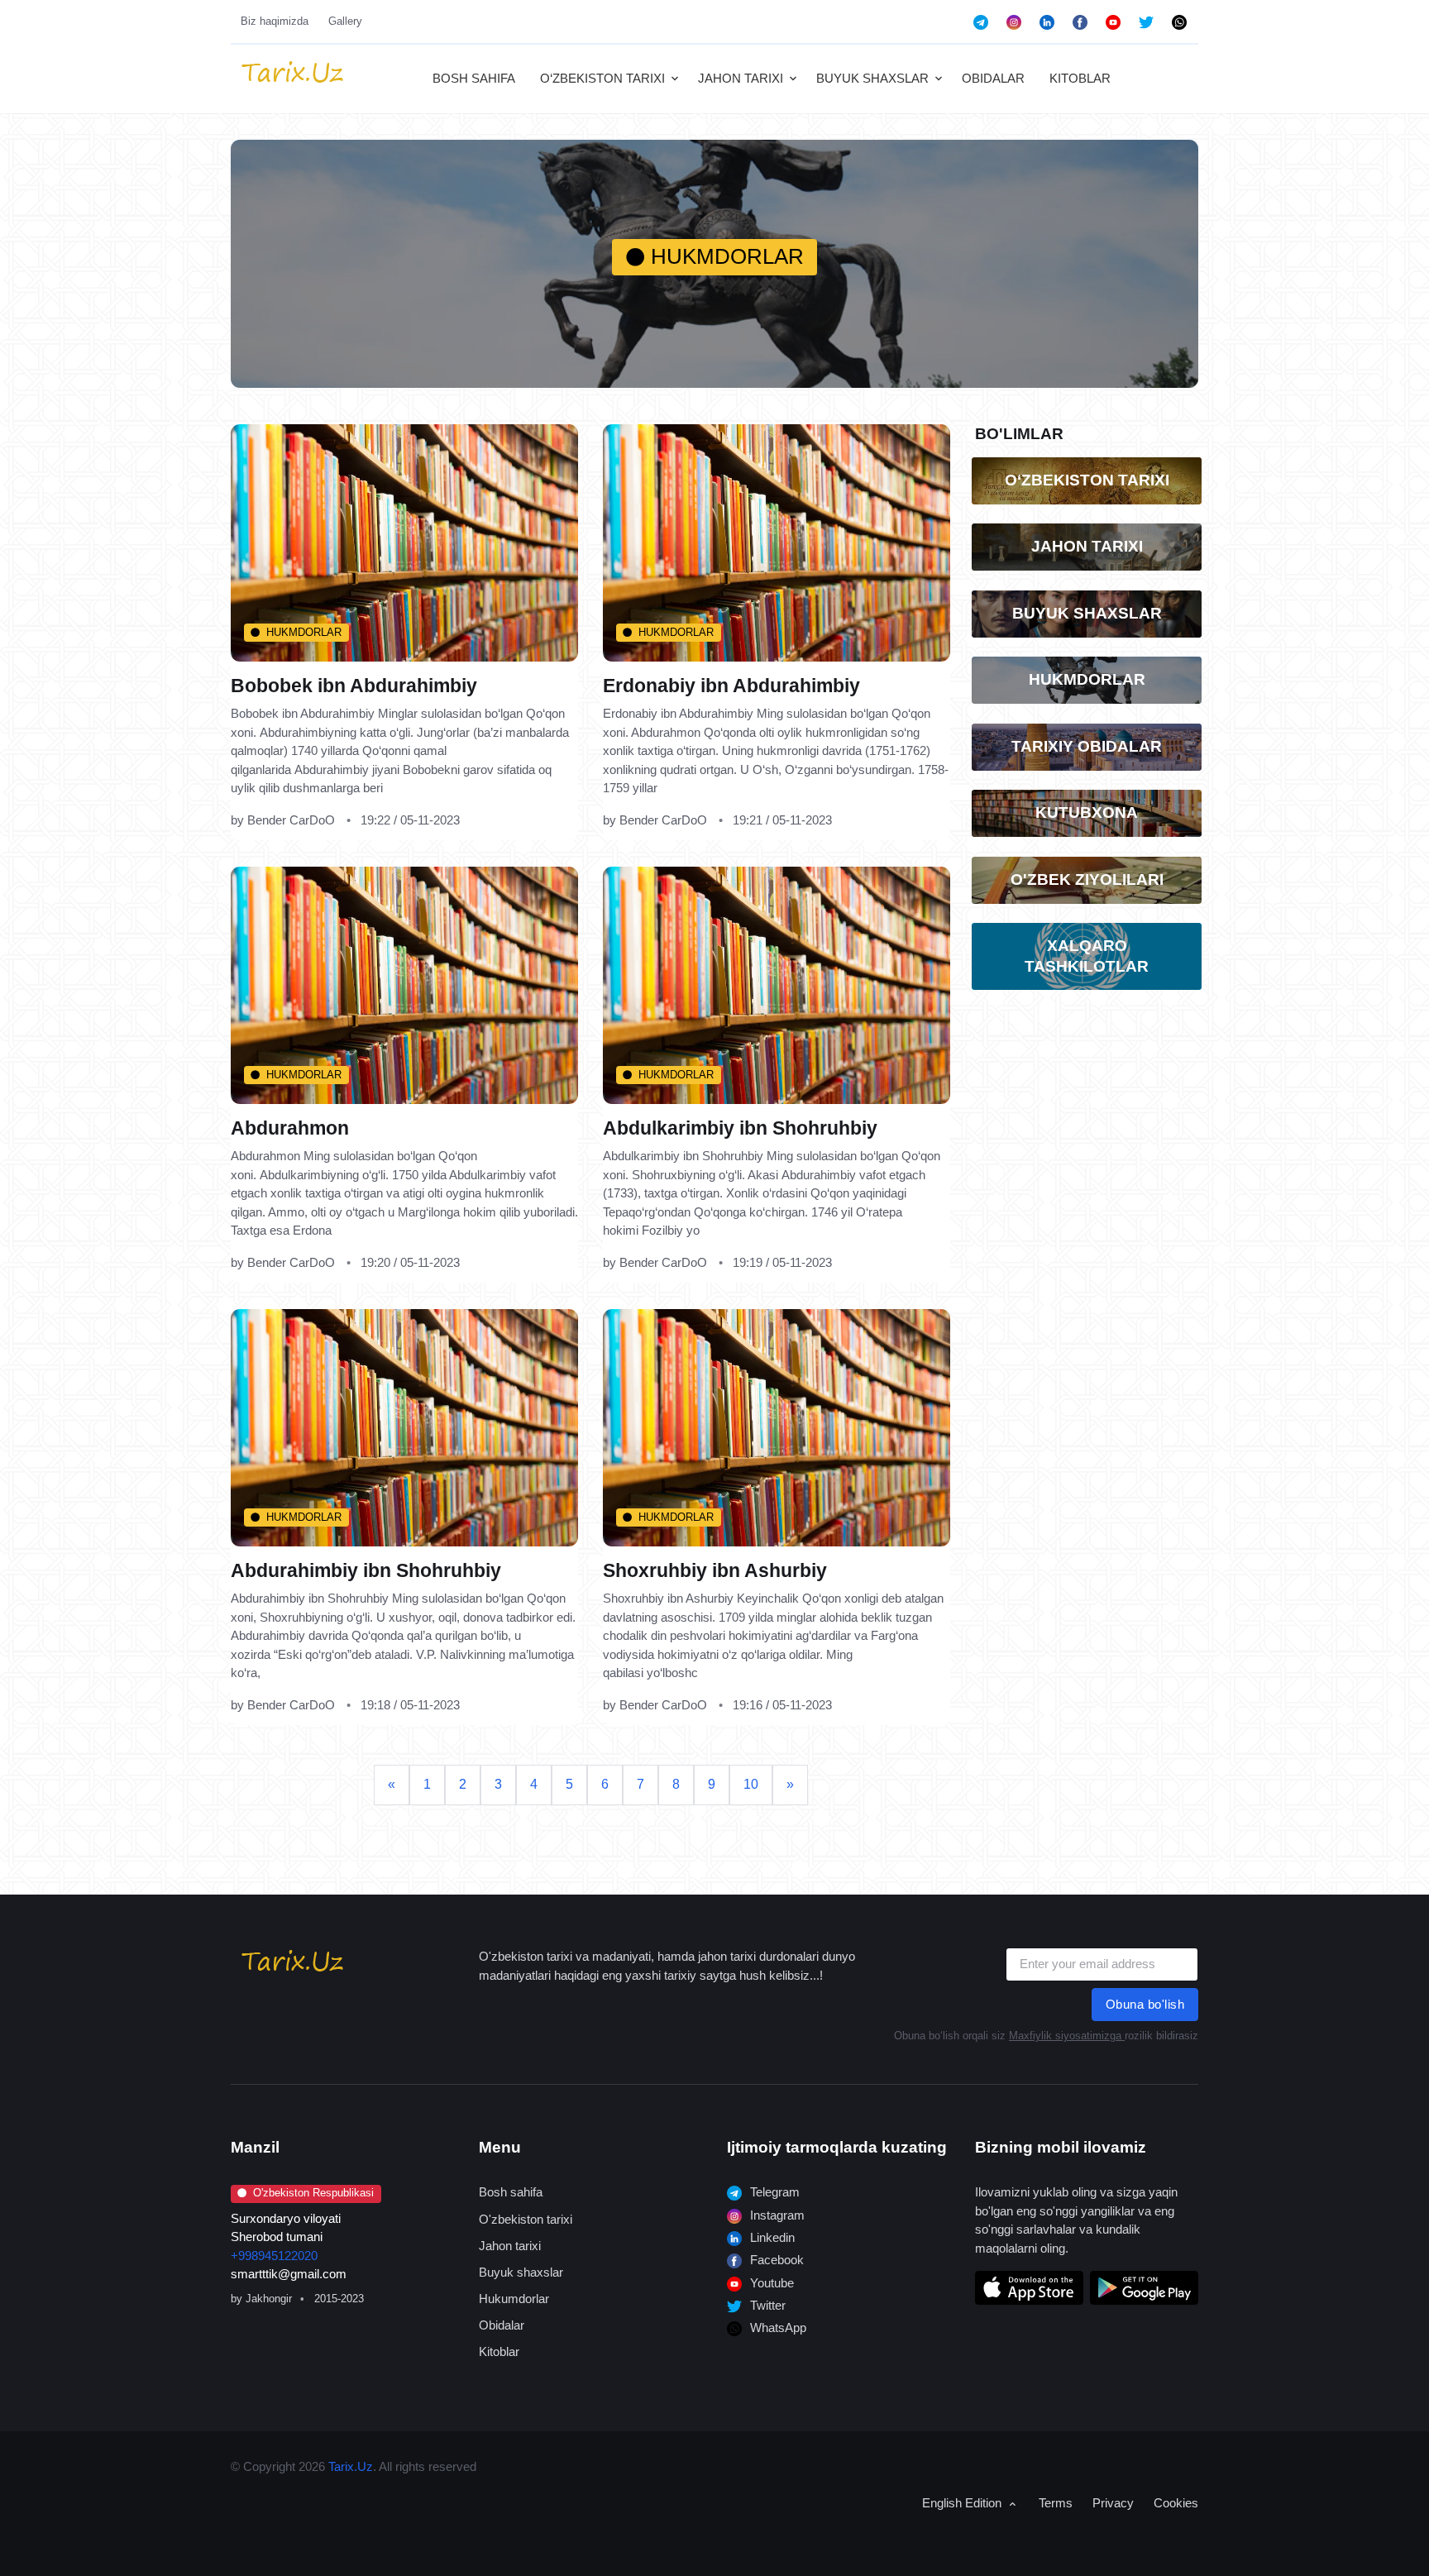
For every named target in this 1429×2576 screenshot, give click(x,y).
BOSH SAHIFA (474, 78)
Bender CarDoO (291, 821)
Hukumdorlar (514, 2299)
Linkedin (771, 2237)
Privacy (1113, 2503)
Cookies (1176, 2503)
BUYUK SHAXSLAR (872, 78)
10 (751, 1784)
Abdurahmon (290, 1128)
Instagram (776, 2215)
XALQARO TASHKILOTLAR (1087, 956)
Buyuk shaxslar (521, 2272)
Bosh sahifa (511, 2192)
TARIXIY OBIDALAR (1087, 746)
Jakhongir (269, 2299)
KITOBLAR (1080, 78)
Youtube (770, 2283)
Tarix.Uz (351, 2466)
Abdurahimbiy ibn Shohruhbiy (366, 1571)
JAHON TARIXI (741, 78)
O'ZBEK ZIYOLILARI (1087, 879)
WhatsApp (777, 2327)
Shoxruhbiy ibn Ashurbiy (715, 1571)
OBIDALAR (993, 78)
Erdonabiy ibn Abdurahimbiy (731, 686)
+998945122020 (274, 2256)
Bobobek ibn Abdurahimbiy (354, 686)
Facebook (775, 2260)
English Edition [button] (963, 2503)
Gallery (345, 21)
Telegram (773, 2192)
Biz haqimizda (275, 21)
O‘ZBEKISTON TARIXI (602, 78)
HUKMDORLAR (304, 632)
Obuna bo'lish (1145, 2004)
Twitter (766, 2305)
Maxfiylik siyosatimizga (1067, 2036)
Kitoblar (499, 2351)
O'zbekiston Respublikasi (313, 2193)
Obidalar (502, 2325)
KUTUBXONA (1087, 812)
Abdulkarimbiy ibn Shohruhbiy (740, 1128)
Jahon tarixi (510, 2246)
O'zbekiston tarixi (526, 2219)
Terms (1056, 2503)
